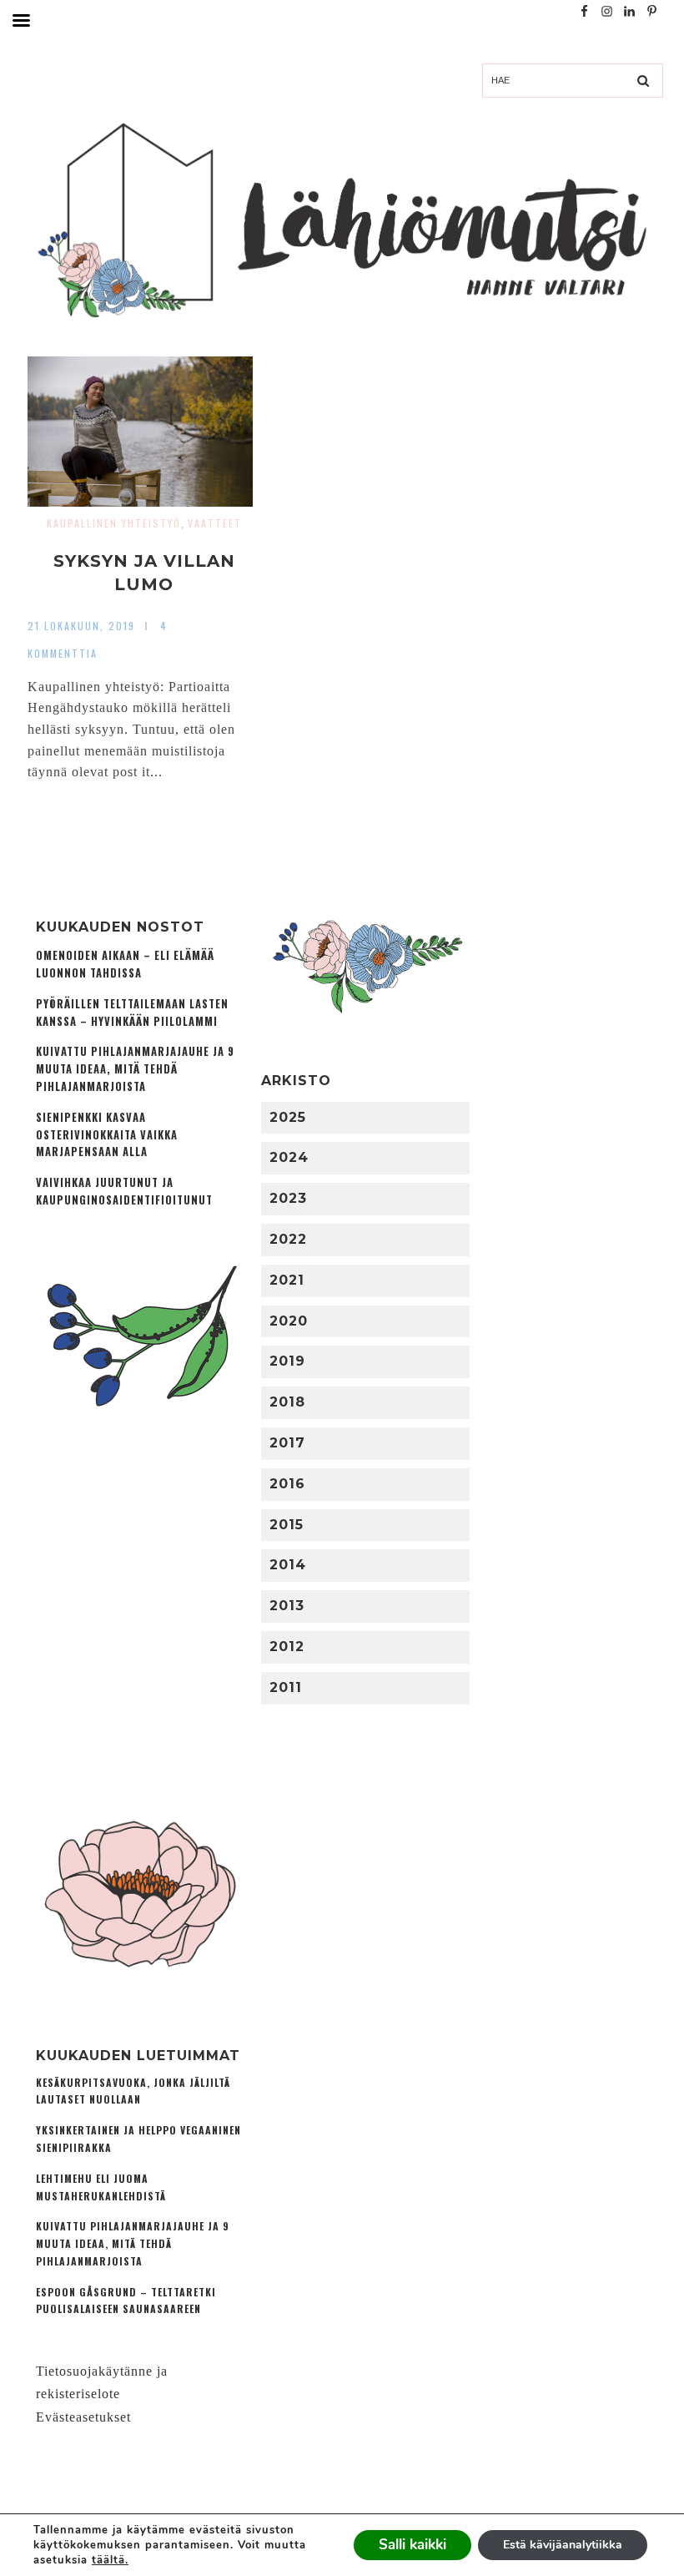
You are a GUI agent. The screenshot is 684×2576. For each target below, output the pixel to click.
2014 (288, 1565)
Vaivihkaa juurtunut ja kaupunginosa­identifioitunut (124, 1191)
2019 (287, 1361)
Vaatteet (215, 523)
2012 (287, 1647)
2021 (287, 1280)
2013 (287, 1606)
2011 (286, 1687)
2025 (288, 1117)
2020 (289, 1321)
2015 (287, 1525)
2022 (288, 1239)
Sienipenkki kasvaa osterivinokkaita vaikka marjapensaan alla (107, 1135)
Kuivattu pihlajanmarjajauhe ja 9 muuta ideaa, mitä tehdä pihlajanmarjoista (135, 1069)
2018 (287, 1402)
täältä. (110, 2560)
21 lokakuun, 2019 (81, 626)
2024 (289, 1157)
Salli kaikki (412, 2545)
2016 (287, 1484)
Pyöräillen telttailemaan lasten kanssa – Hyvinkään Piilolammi (132, 1013)
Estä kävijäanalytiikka (563, 2545)
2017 (287, 1443)
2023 (288, 1198)
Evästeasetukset (83, 2417)
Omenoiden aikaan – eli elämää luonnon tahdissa (125, 964)
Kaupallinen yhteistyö (114, 523)
